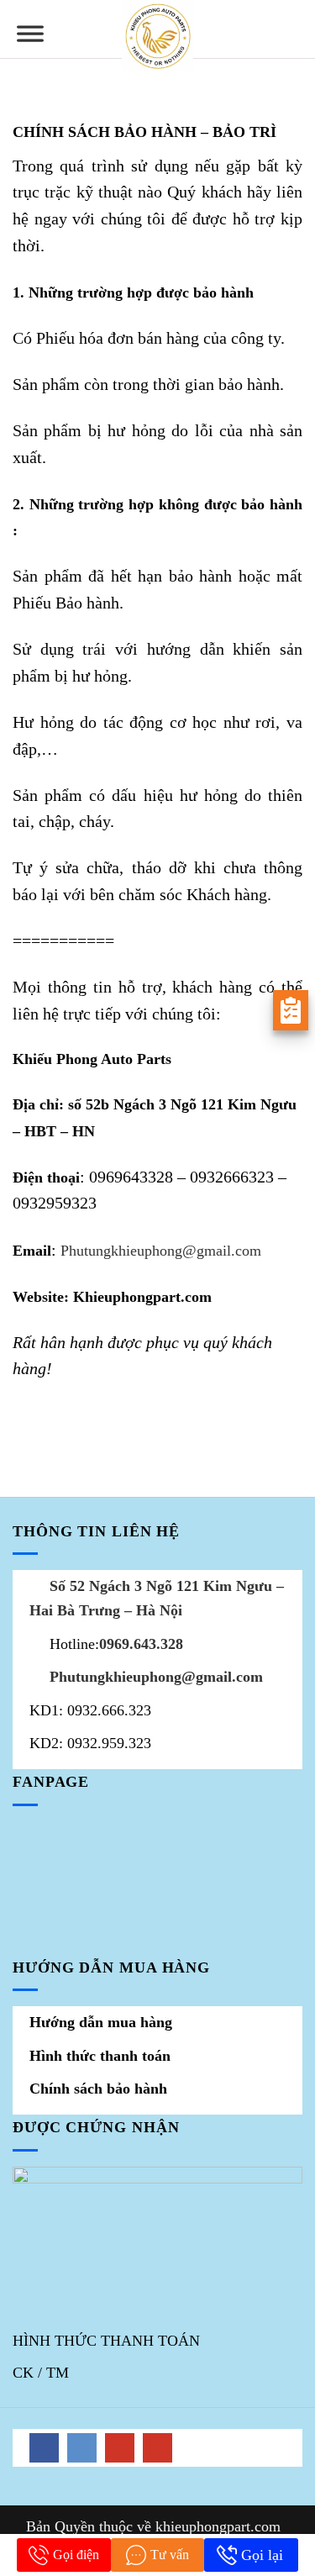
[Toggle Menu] (30, 40)
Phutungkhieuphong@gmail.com (161, 1251)
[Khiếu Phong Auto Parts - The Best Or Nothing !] (157, 36)
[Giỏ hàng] (294, 29)
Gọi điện (76, 2555)
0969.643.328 (141, 1644)
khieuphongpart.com (218, 2526)
